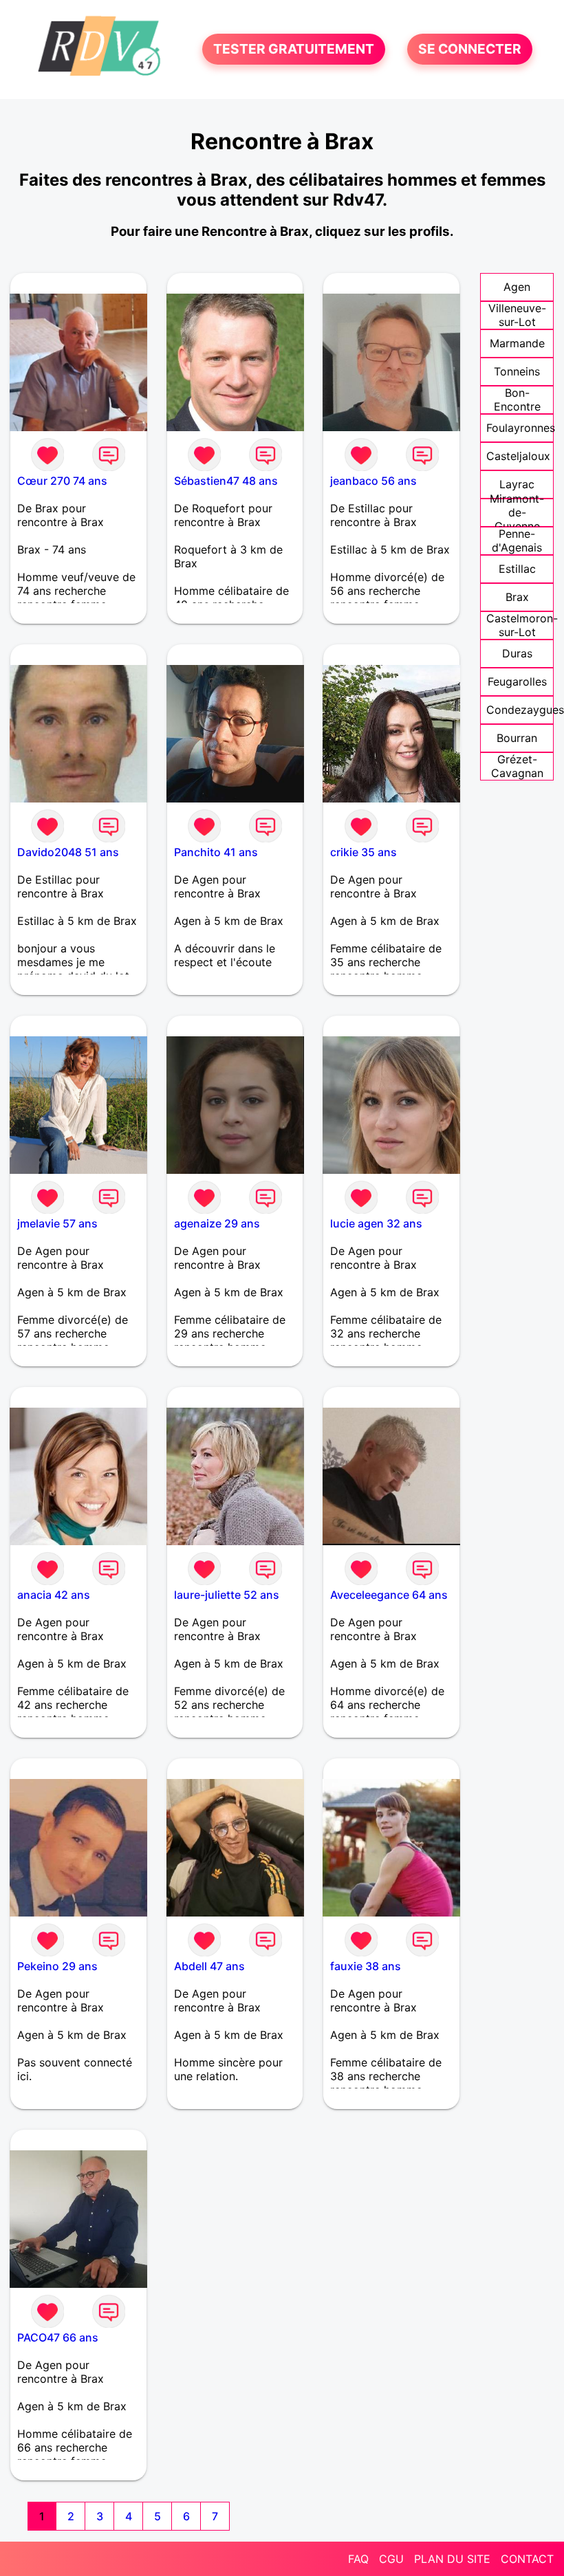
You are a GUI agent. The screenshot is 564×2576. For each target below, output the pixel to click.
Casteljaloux (518, 456)
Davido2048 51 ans (68, 852)
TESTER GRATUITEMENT (294, 50)
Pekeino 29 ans (57, 1966)
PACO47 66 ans (58, 2337)
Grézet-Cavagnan (517, 766)
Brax (517, 597)
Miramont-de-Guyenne (517, 512)
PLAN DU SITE (452, 2559)
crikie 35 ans (364, 852)
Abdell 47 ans (209, 1966)
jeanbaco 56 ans (373, 481)
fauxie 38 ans (366, 1966)
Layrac (517, 484)
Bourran (517, 738)
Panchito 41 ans (216, 852)
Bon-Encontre (517, 400)
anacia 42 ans (54, 1595)
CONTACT (527, 2559)
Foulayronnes (521, 428)
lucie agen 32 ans (376, 1223)
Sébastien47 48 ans (226, 481)
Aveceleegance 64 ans (389, 1595)
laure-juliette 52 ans (227, 1595)
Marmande (517, 343)
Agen (517, 287)
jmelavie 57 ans (57, 1223)
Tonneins (517, 371)
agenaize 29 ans (217, 1223)
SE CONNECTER (470, 50)
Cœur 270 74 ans (62, 481)
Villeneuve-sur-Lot (517, 315)
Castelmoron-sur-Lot (522, 625)
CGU (391, 2559)
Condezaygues (525, 710)
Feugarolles (517, 681)
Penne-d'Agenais (517, 541)
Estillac (517, 569)
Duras (517, 653)
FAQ (358, 2559)
